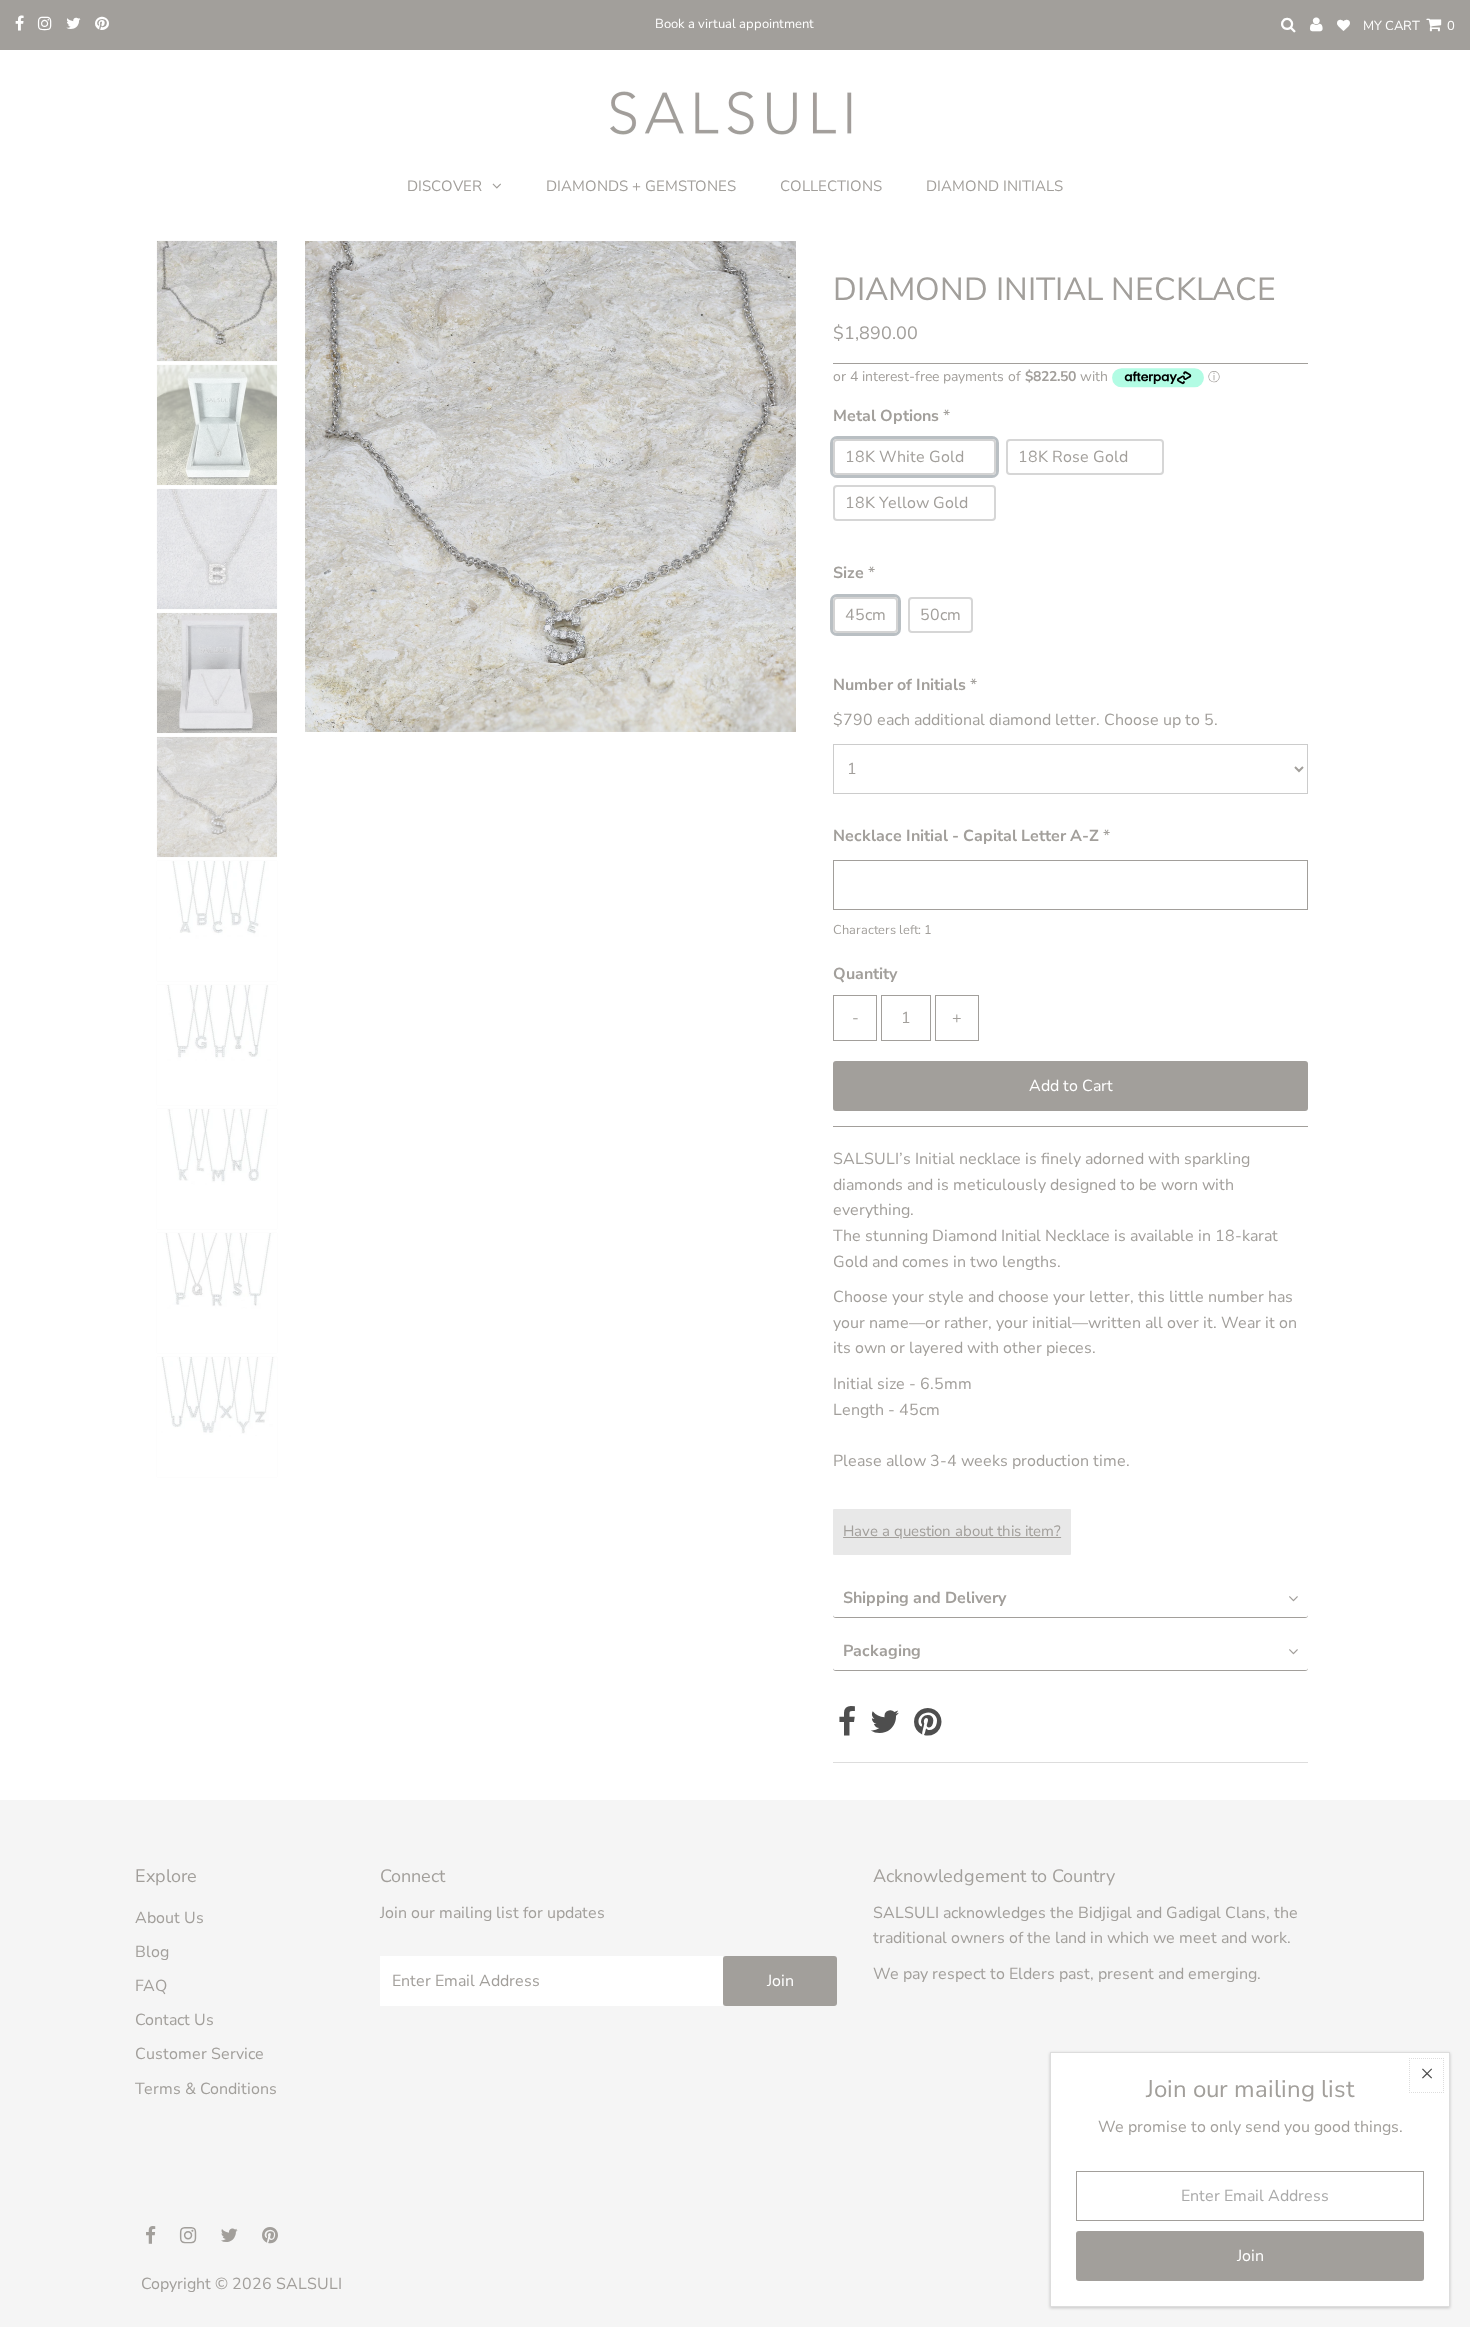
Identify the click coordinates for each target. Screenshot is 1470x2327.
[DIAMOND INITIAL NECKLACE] (219, 425)
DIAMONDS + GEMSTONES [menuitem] (641, 186)
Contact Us (174, 2020)
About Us (169, 1918)
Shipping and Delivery (924, 1598)
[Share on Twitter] (885, 1728)
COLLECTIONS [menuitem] (831, 186)
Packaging (882, 1651)
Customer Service (199, 2054)
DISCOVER (444, 186)
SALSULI (309, 2284)
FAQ (151, 1986)
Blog (152, 1952)
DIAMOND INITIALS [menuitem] (994, 186)
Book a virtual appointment (734, 24)
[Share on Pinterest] (927, 1728)
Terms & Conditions (206, 2089)
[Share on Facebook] (847, 1728)
